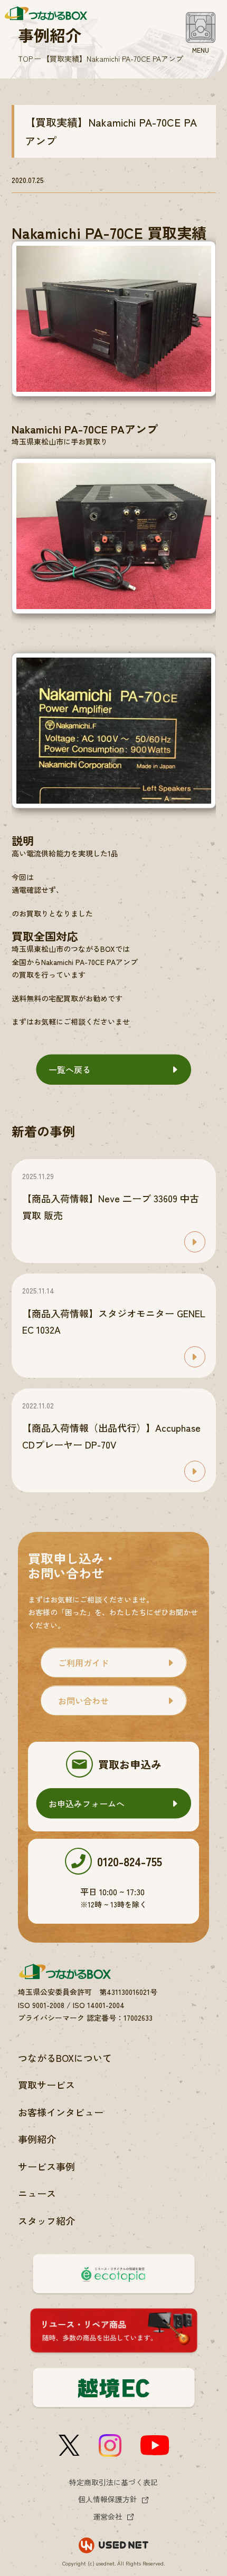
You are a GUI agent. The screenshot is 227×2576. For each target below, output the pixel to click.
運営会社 (108, 2516)
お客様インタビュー (61, 2112)
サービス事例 (46, 2166)
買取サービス (46, 2085)
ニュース (37, 2193)
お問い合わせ (83, 1701)
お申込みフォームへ (87, 1803)
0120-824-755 (130, 1861)
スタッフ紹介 (46, 2221)
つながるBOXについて (65, 2058)
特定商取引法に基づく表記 (113, 2482)
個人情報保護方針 (108, 2499)
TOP (25, 59)
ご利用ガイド (83, 1663)
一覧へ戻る (70, 1069)
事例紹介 (37, 2139)
